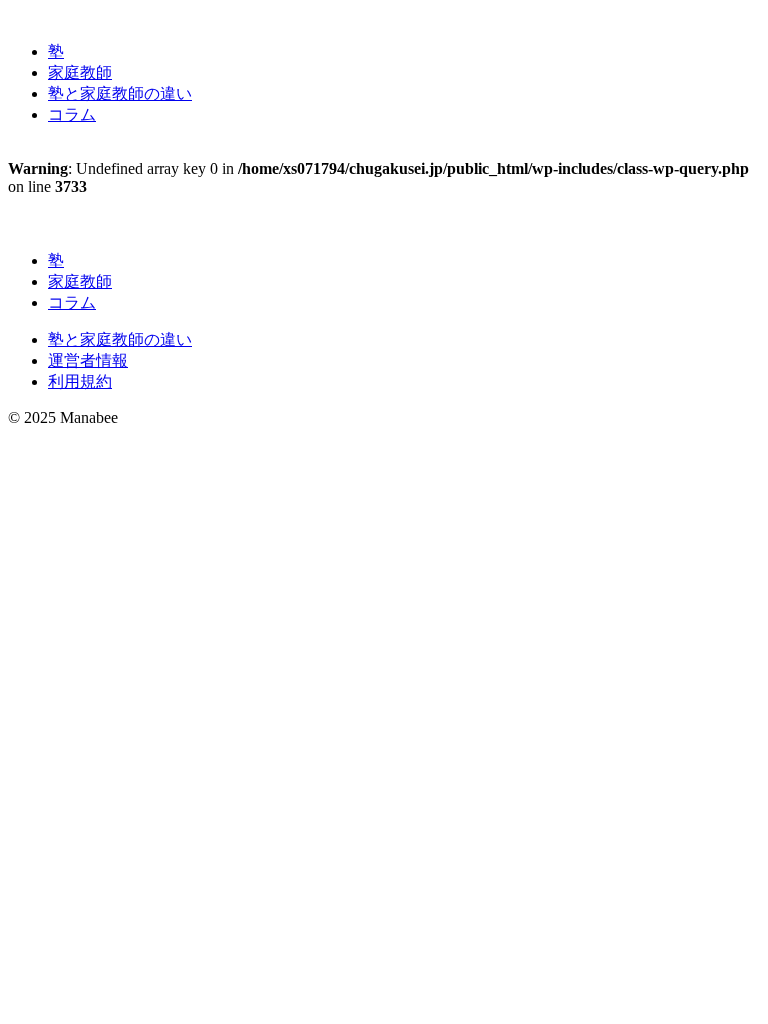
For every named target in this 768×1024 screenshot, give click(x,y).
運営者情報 (88, 360)
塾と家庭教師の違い (120, 93)
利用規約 (80, 381)
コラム (72, 114)
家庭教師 (80, 72)
